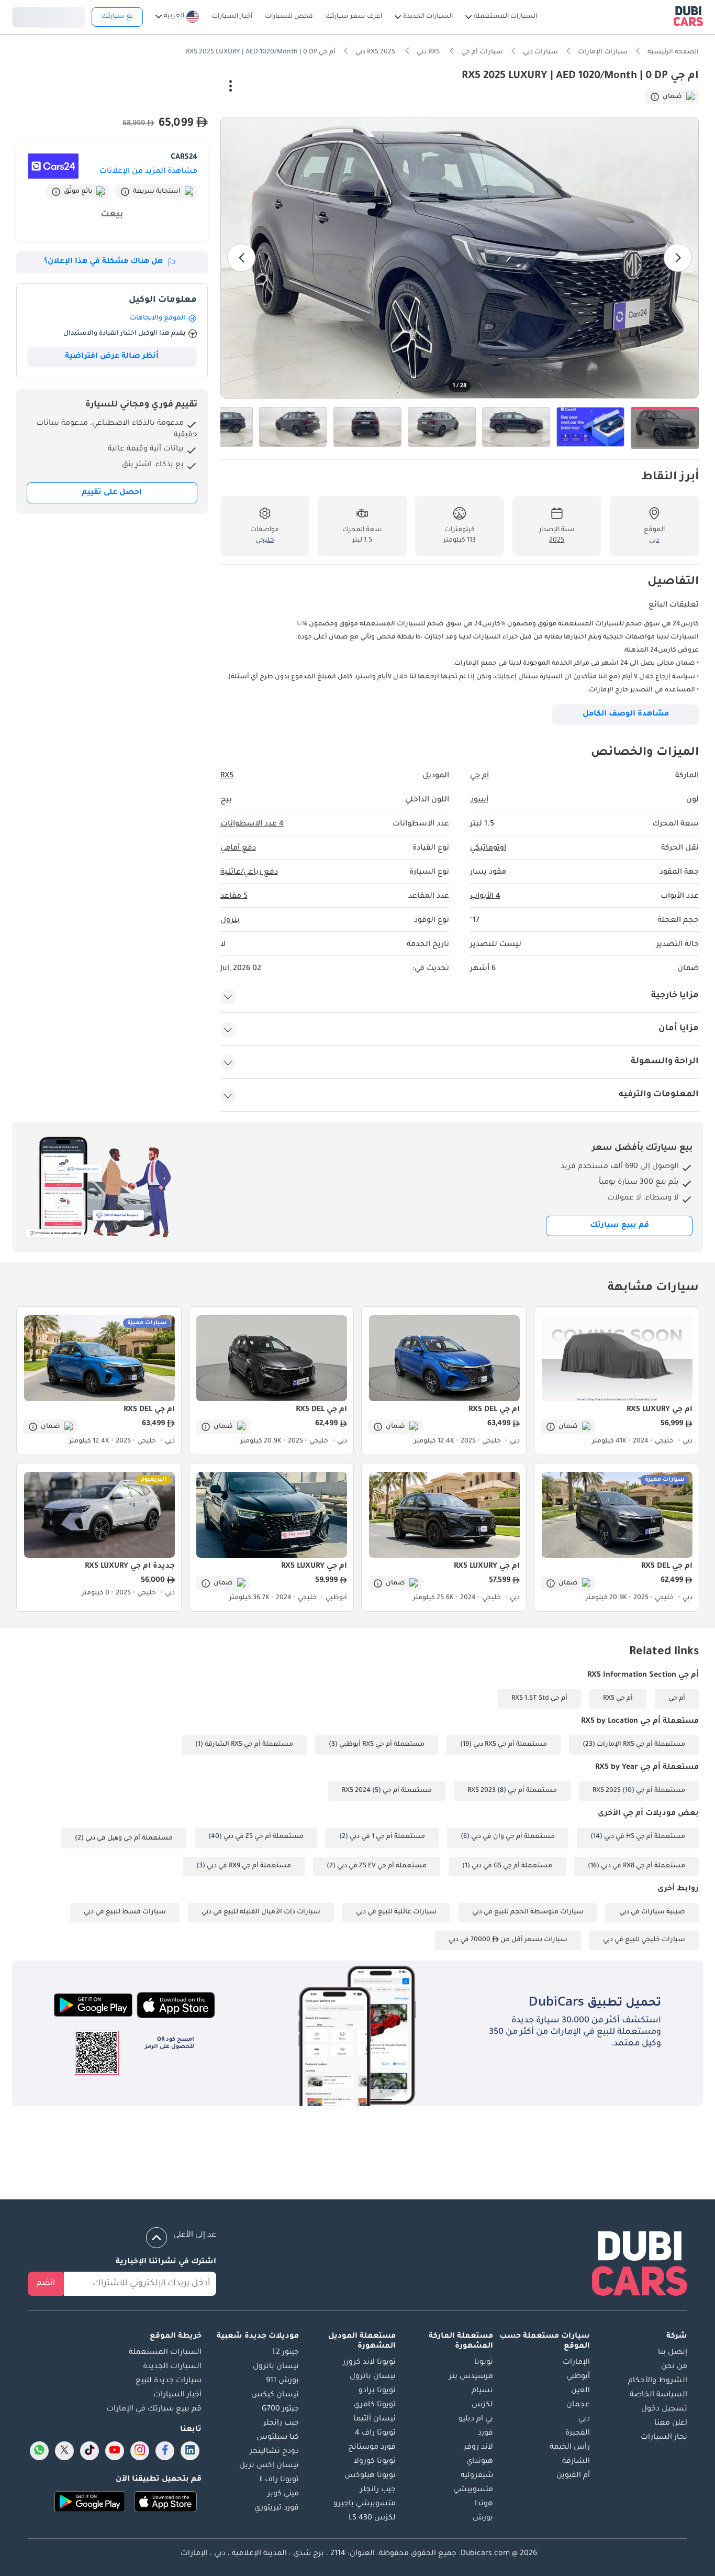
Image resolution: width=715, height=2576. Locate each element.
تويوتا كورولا (375, 2462)
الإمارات (576, 2363)
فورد (485, 2434)
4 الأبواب (485, 897)
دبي (584, 2419)
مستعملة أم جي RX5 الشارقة (249, 1745)
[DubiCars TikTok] (90, 2451)
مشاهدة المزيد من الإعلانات (148, 172)
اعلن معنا (671, 2424)
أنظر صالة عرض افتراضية (112, 357)
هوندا (484, 2504)
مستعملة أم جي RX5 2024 (387, 1791)
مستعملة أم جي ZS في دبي (264, 1837)
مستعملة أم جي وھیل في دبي (129, 1839)
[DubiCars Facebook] (165, 2451)
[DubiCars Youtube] (115, 2451)
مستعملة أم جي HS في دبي (645, 1837)
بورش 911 (282, 2381)
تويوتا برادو (377, 2391)
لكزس (482, 2405)
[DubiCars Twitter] (64, 2451)
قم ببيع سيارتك (619, 1226)
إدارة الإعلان (183, 87)
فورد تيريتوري (277, 2508)
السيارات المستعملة (165, 2353)
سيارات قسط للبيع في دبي (125, 1912)
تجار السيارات (664, 2438)
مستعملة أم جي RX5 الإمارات (641, 1745)
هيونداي (480, 2462)
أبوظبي (578, 2377)
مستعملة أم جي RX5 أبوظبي (382, 1745)
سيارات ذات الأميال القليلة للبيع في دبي (261, 1912)
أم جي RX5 (618, 1699)
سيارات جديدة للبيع (169, 2381)
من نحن (674, 2367)
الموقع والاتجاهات (158, 318)
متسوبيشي (473, 2490)
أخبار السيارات (177, 2395)
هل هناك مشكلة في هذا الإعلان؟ (103, 262)
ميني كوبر (283, 2494)
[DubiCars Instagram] (140, 2451)
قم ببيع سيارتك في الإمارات (154, 2409)
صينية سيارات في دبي (652, 1912)
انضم (46, 2284)
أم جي (677, 1699)
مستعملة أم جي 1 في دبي (387, 1837)
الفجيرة (578, 2434)
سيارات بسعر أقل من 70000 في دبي (508, 1940)
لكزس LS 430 (372, 2518)
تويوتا (484, 2363)
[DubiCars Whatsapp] (39, 2451)
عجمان (578, 2405)
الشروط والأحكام (658, 2381)
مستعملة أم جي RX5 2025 (639, 1791)
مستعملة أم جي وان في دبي (513, 1837)
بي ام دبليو (476, 2419)
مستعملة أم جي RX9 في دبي (249, 1866)
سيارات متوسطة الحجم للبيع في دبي (528, 1912)
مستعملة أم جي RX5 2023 (512, 1791)
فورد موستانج (372, 2448)
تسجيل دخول (49, 16)
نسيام (482, 2391)
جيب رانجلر (378, 2490)
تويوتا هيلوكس (370, 2476)
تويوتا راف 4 (375, 2434)
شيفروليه (477, 2476)
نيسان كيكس (275, 2395)
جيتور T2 (285, 2353)
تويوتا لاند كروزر (369, 2363)
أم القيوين (573, 2476)
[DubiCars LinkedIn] (190, 2451)
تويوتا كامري (375, 2405)
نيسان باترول (373, 2377)
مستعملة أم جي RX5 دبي (510, 1745)
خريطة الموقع (176, 2337)
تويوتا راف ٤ (279, 2480)
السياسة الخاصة (658, 2395)
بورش (483, 2518)
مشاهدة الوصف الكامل (626, 714)
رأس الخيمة (570, 2448)
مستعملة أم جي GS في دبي (512, 1866)
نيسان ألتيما (375, 2419)
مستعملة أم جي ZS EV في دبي (382, 1866)
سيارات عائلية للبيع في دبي (396, 1912)
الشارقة (576, 2462)
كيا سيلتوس (278, 2438)
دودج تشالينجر (274, 2452)
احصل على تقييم (112, 493)
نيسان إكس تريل (269, 2466)
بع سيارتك (117, 17)
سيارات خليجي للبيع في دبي (644, 1940)
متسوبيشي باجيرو (365, 2504)
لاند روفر (478, 2448)
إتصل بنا (673, 2353)
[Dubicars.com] (640, 2266)
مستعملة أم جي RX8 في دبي (643, 1866)
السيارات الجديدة (172, 2367)
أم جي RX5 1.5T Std (539, 1699)
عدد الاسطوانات (252, 824)
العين (580, 2391)
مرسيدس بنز (471, 2377)
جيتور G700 (280, 2409)
